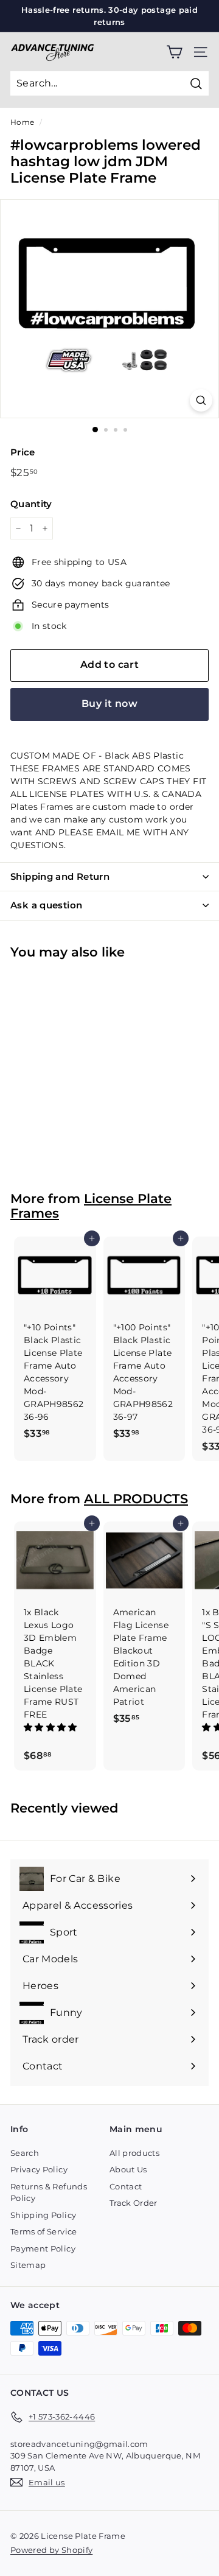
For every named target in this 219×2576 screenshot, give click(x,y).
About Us (128, 2169)
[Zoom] (201, 400)
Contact (126, 2186)
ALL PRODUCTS (136, 1499)
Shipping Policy (43, 2215)
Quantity (31, 504)
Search (25, 2153)
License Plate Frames (91, 1206)
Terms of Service (44, 2231)
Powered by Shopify (51, 2550)
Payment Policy (43, 2248)
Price (23, 452)
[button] (52, 1727)
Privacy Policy (39, 2169)
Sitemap (28, 2265)
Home (22, 122)
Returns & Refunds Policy (49, 2192)
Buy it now (109, 704)
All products (134, 2153)
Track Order (134, 2203)
